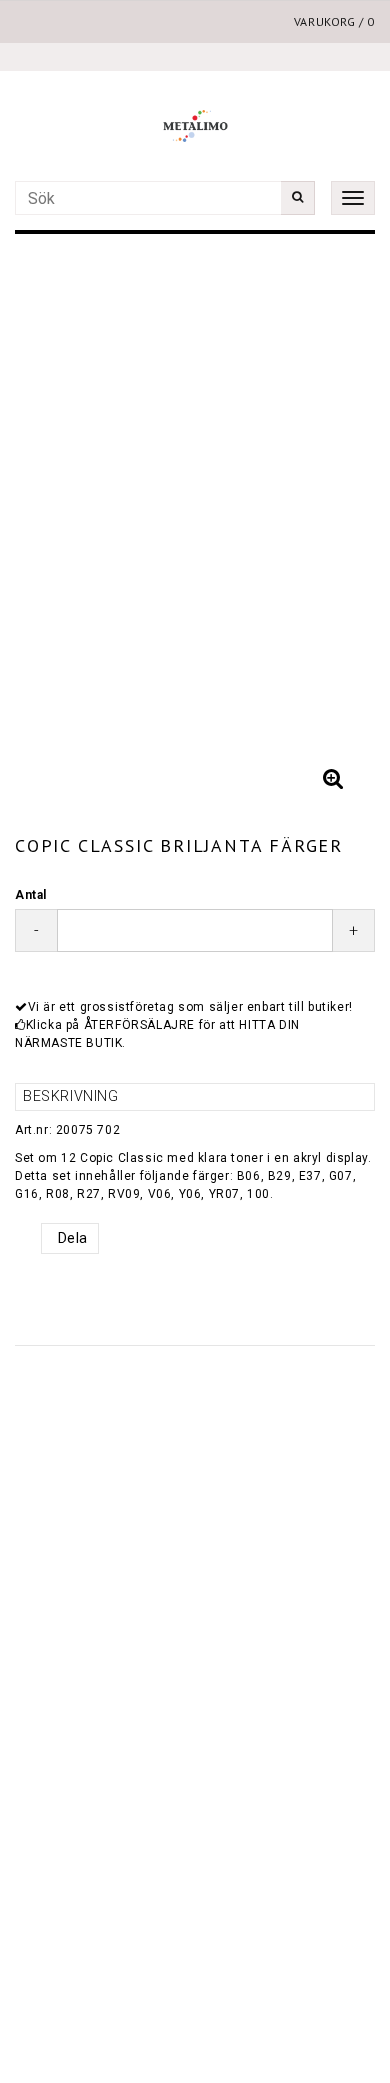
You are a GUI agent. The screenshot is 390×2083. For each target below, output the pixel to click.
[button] (333, 779)
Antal (31, 895)
